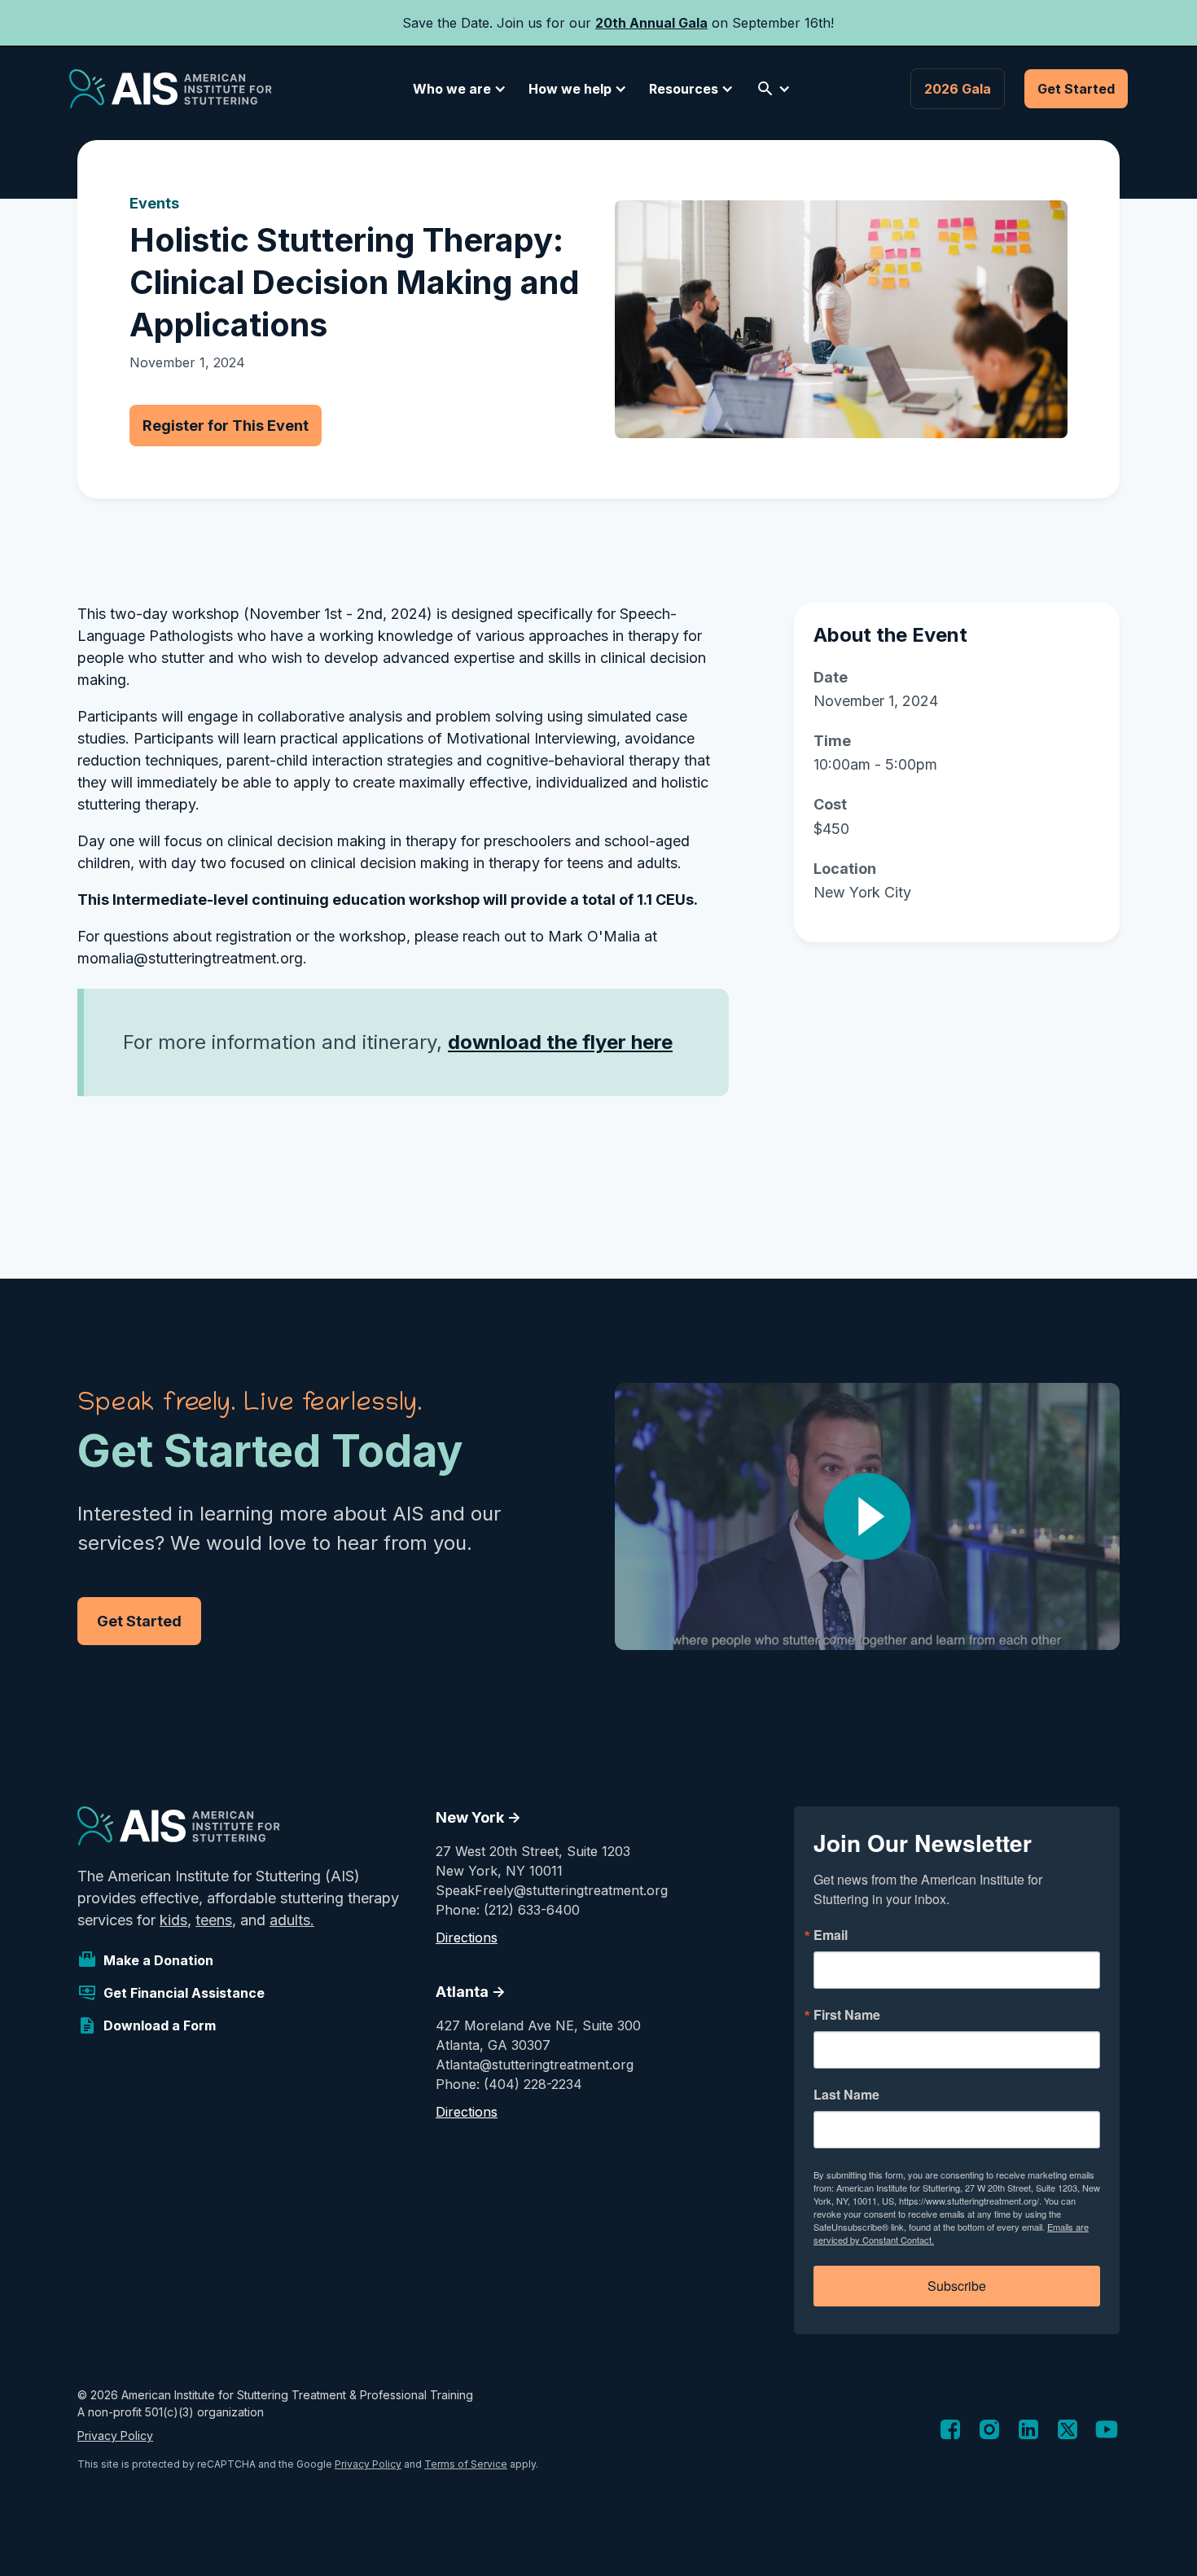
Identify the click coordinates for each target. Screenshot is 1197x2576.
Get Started (1076, 89)
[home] (171, 89)
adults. (292, 1920)
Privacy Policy (115, 2436)
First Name (847, 2015)
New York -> (478, 1817)
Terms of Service (466, 2464)
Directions (467, 1937)
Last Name (846, 2095)
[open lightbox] (867, 1516)
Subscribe (957, 2286)
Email (831, 1935)
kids (173, 1920)
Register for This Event (226, 426)
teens (214, 1920)
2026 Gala (958, 89)
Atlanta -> (471, 1992)
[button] (457, 89)
